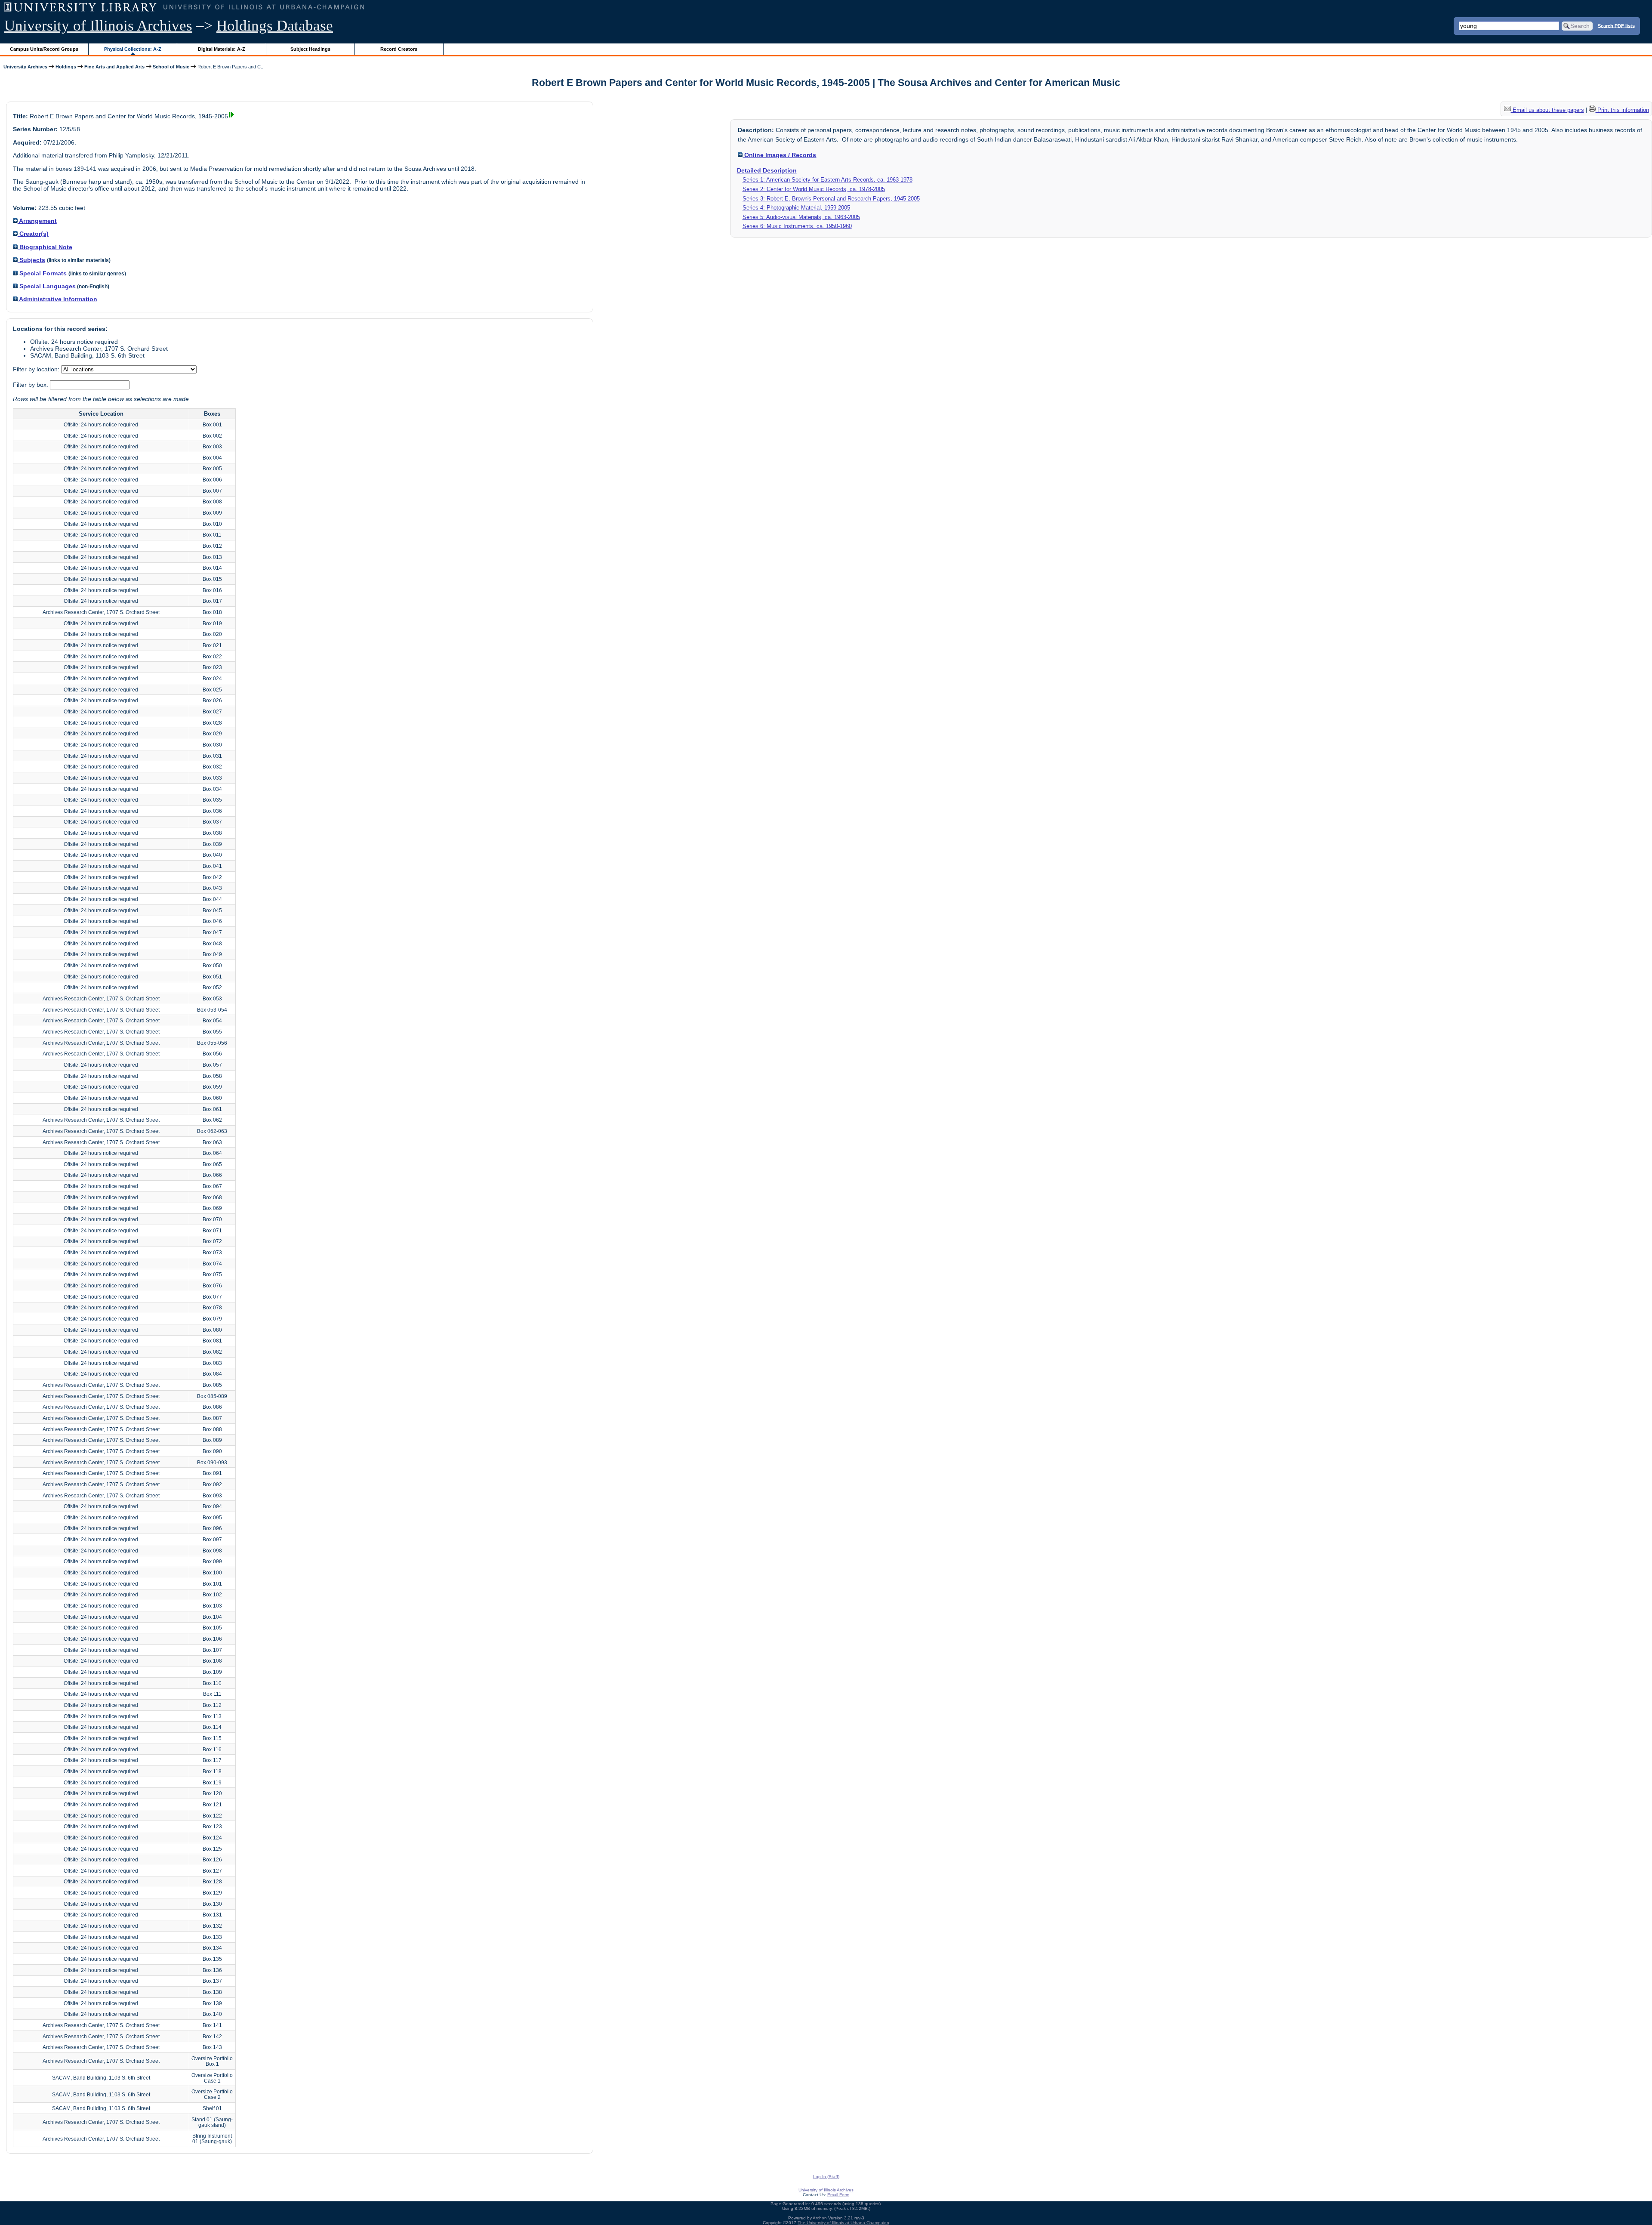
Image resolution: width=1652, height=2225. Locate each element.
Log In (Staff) (826, 2177)
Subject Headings (310, 49)
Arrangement (37, 221)
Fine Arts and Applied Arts (114, 67)
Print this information (1622, 110)
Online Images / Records (779, 155)
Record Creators (399, 49)
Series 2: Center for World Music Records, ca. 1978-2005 (814, 189)
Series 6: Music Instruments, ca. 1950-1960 (797, 226)
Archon (820, 2218)
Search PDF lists (1616, 25)
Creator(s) (33, 234)
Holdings (66, 67)
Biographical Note (45, 247)
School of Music (171, 67)
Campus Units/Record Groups (44, 49)
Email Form (838, 2195)
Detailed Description (767, 170)
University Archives (25, 67)
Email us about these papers (1547, 110)
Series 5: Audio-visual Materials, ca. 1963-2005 (801, 217)
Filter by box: (31, 385)
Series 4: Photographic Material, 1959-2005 (796, 208)
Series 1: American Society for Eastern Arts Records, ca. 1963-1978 (828, 180)
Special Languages (47, 286)
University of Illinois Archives (98, 26)
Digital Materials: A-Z (222, 49)
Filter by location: (37, 369)
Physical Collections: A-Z (133, 49)
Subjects (31, 260)
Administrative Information (57, 299)
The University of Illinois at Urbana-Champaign (843, 2223)
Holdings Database (275, 26)
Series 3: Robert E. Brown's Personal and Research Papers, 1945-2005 (831, 199)
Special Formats (42, 273)
